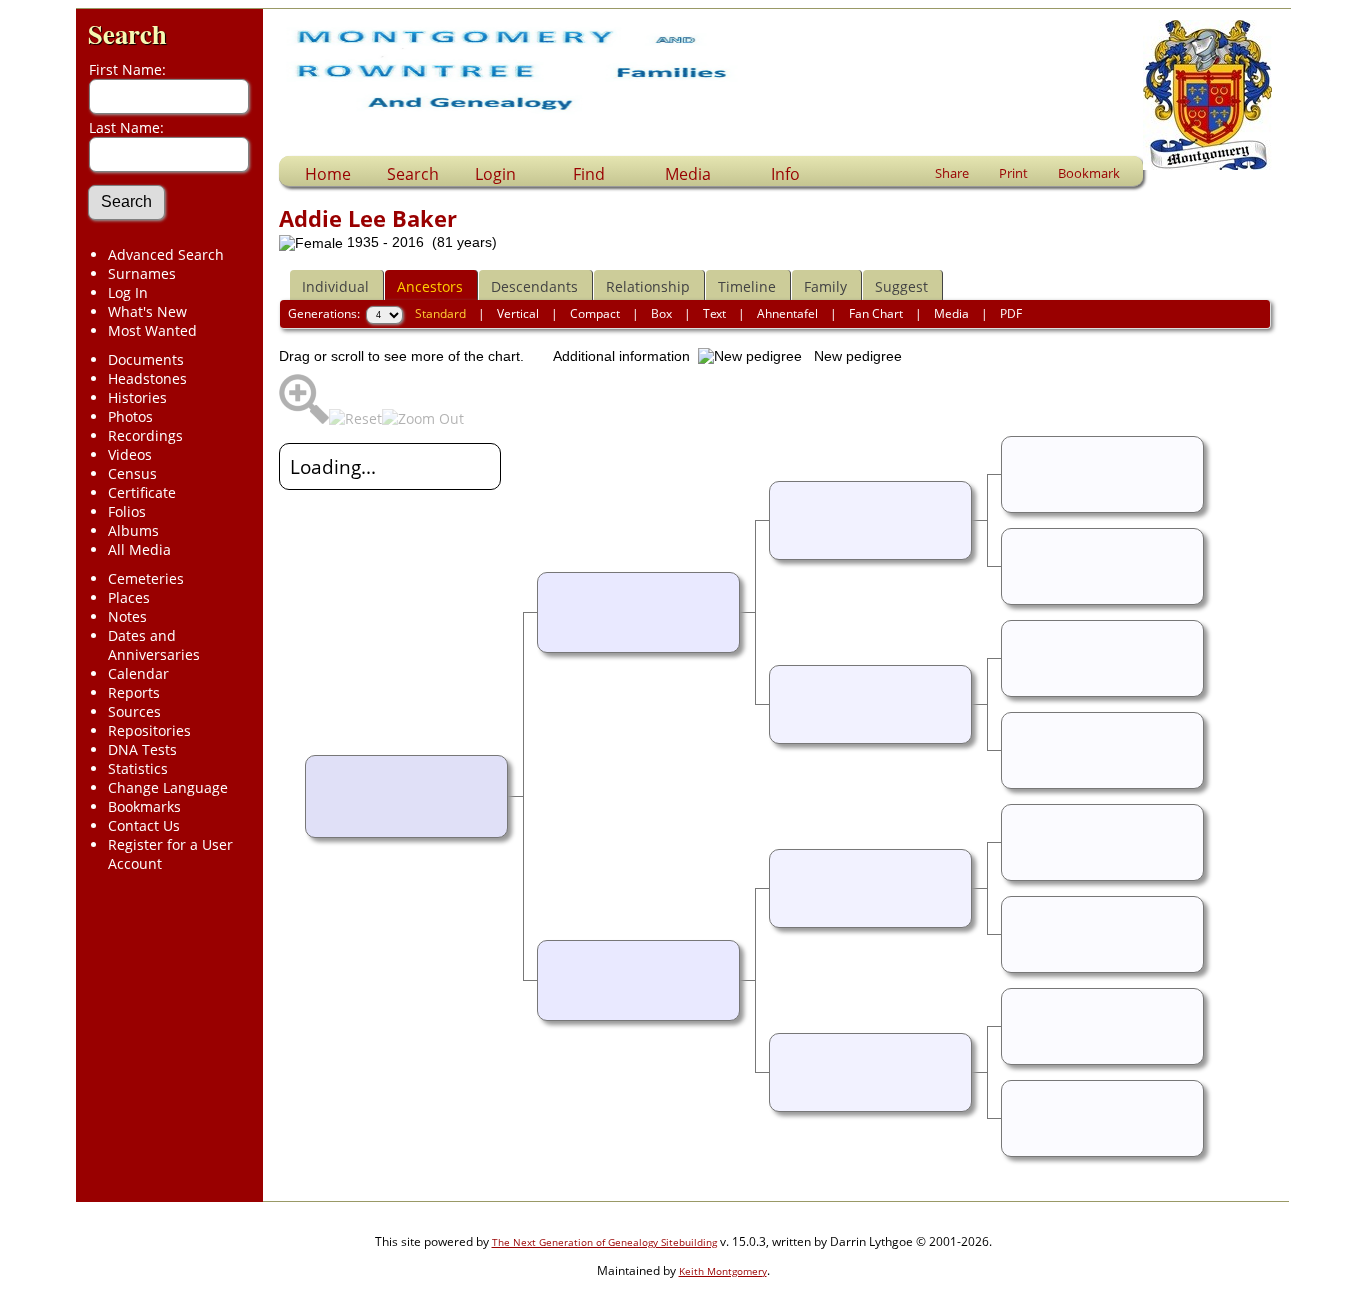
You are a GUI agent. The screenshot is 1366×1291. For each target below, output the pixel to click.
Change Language (168, 787)
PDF (1011, 313)
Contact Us (144, 825)
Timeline (747, 286)
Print (1013, 173)
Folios (127, 511)
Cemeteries (146, 578)
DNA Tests (142, 749)
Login (495, 174)
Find (589, 174)
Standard (440, 313)
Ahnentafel (787, 313)
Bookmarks (144, 806)
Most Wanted (152, 330)
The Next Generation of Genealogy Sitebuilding (604, 1242)
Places (129, 597)
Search (127, 33)
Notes (127, 616)
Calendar (138, 673)
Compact (595, 313)
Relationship (648, 286)
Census (132, 473)
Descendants (534, 286)
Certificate (142, 492)
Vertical (518, 313)
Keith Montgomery (723, 1271)
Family (825, 286)
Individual (335, 286)
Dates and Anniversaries (154, 645)
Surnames (142, 273)
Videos (130, 454)
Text (714, 313)
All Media (139, 549)
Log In (128, 292)
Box (661, 313)
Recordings (145, 435)
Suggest (901, 286)
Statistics (138, 768)
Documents (146, 359)
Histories (137, 397)
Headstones (147, 378)
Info (785, 174)
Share (952, 173)
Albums (133, 530)
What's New (147, 311)
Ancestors (430, 286)
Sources (134, 711)
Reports (134, 692)
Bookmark (1089, 173)
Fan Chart (876, 313)
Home (328, 174)
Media (688, 174)
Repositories (149, 730)
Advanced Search (166, 254)
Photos (130, 416)
